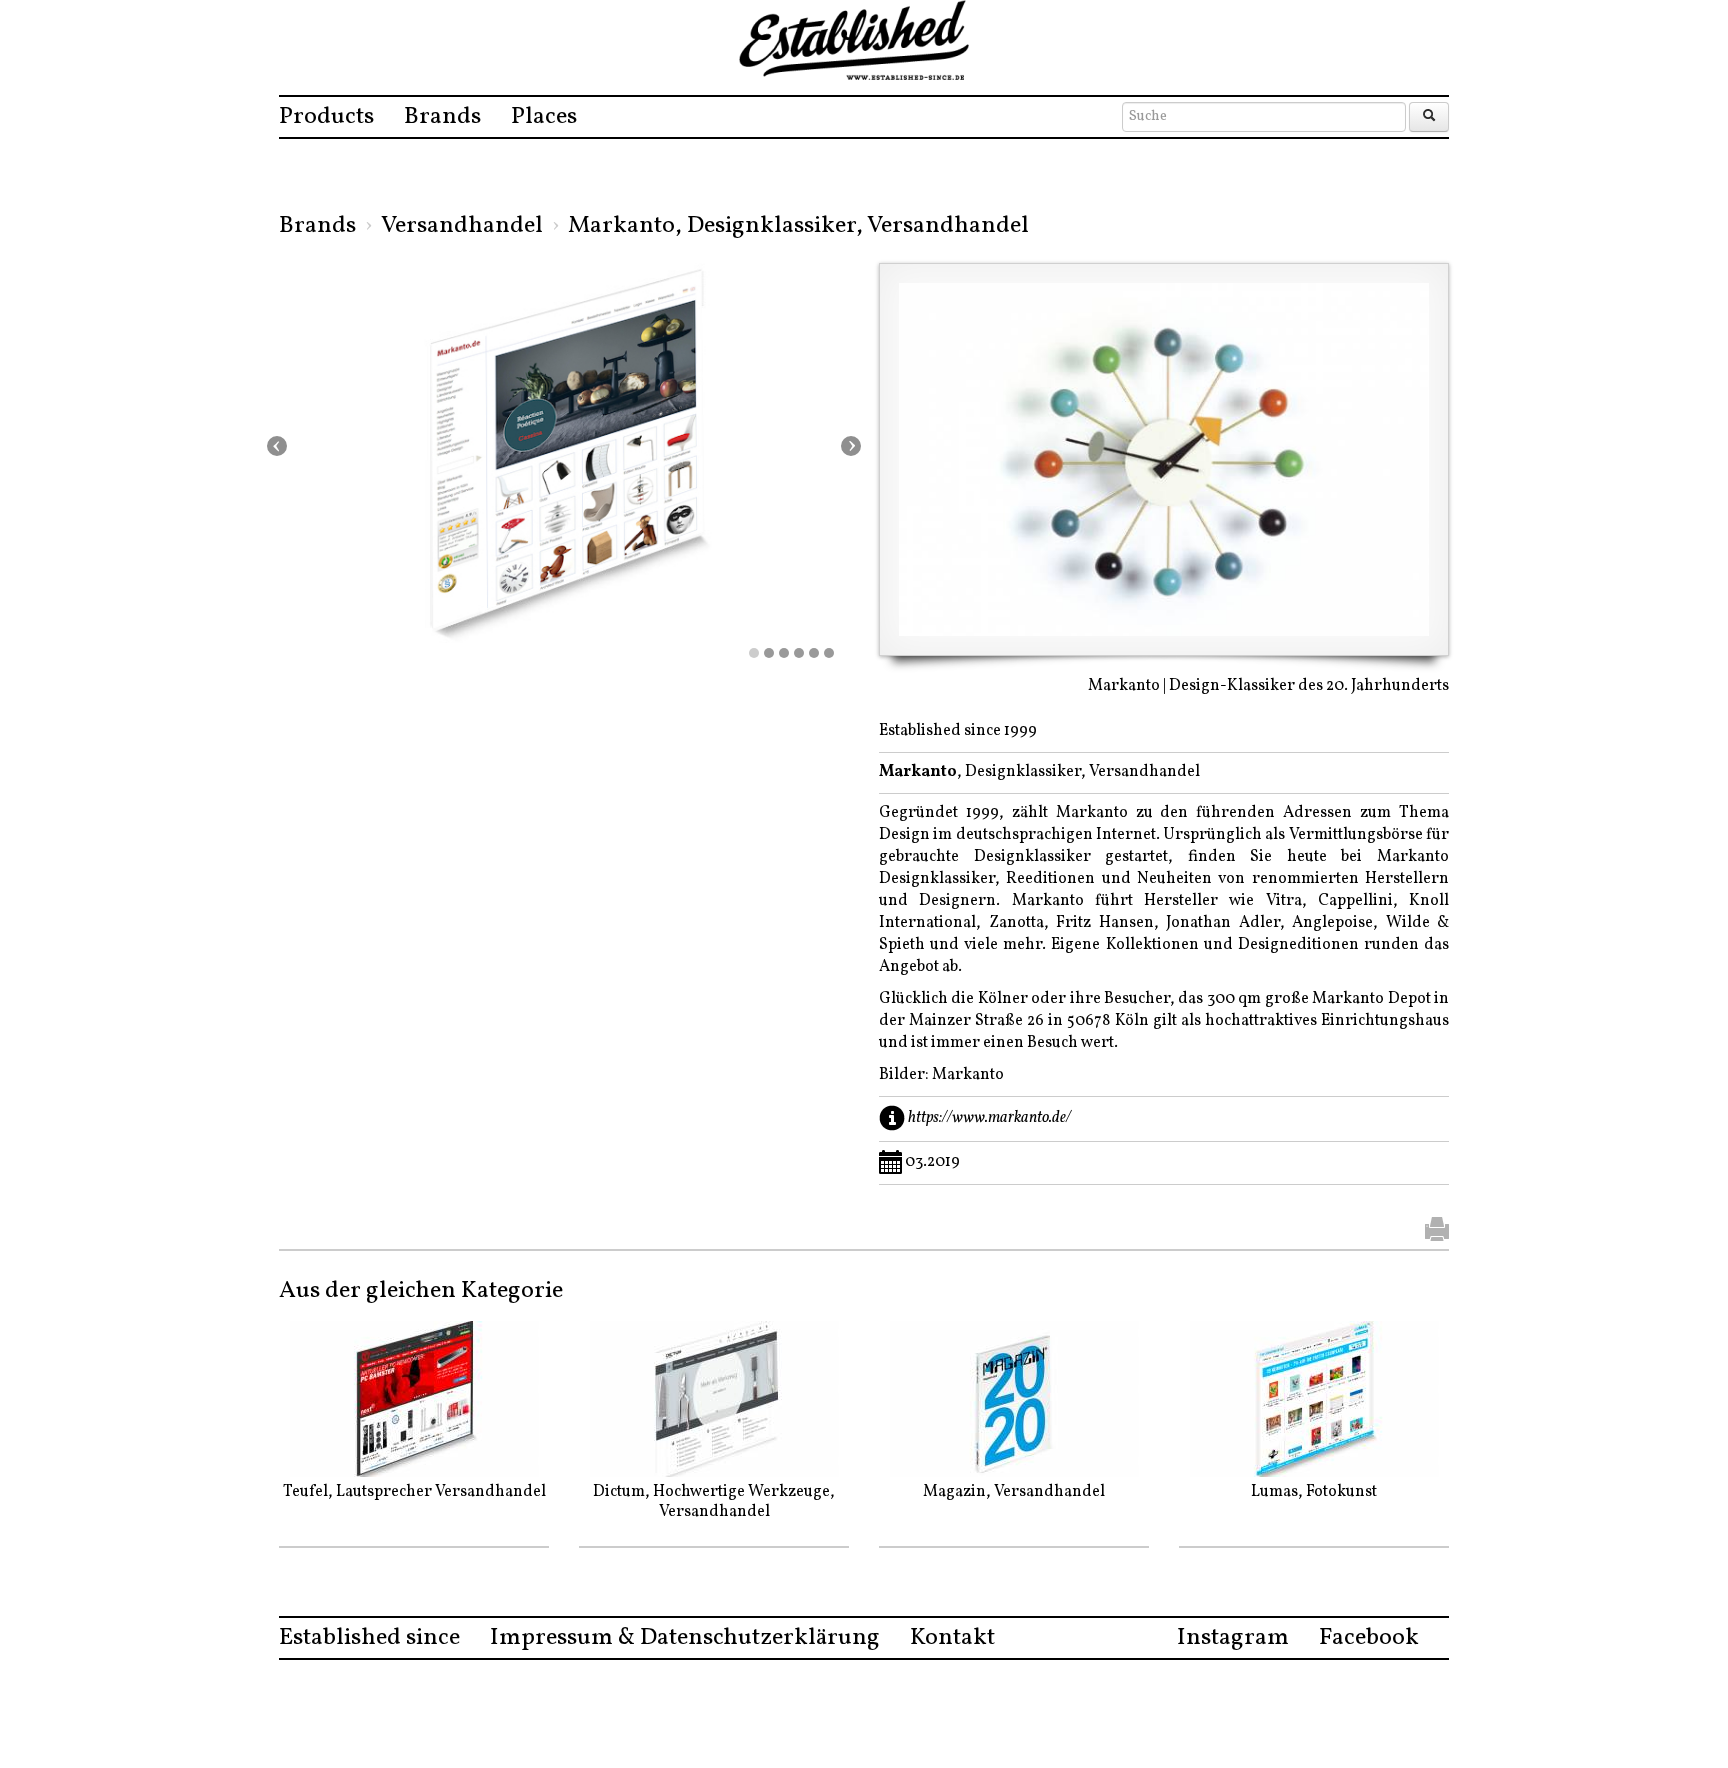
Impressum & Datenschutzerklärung (685, 1638)
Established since (369, 1638)
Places (544, 117)
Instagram (1233, 1638)
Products (326, 117)
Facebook (1369, 1638)
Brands (442, 117)
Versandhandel (462, 226)
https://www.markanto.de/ (989, 1118)
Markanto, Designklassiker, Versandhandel (798, 226)
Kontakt (952, 1638)
